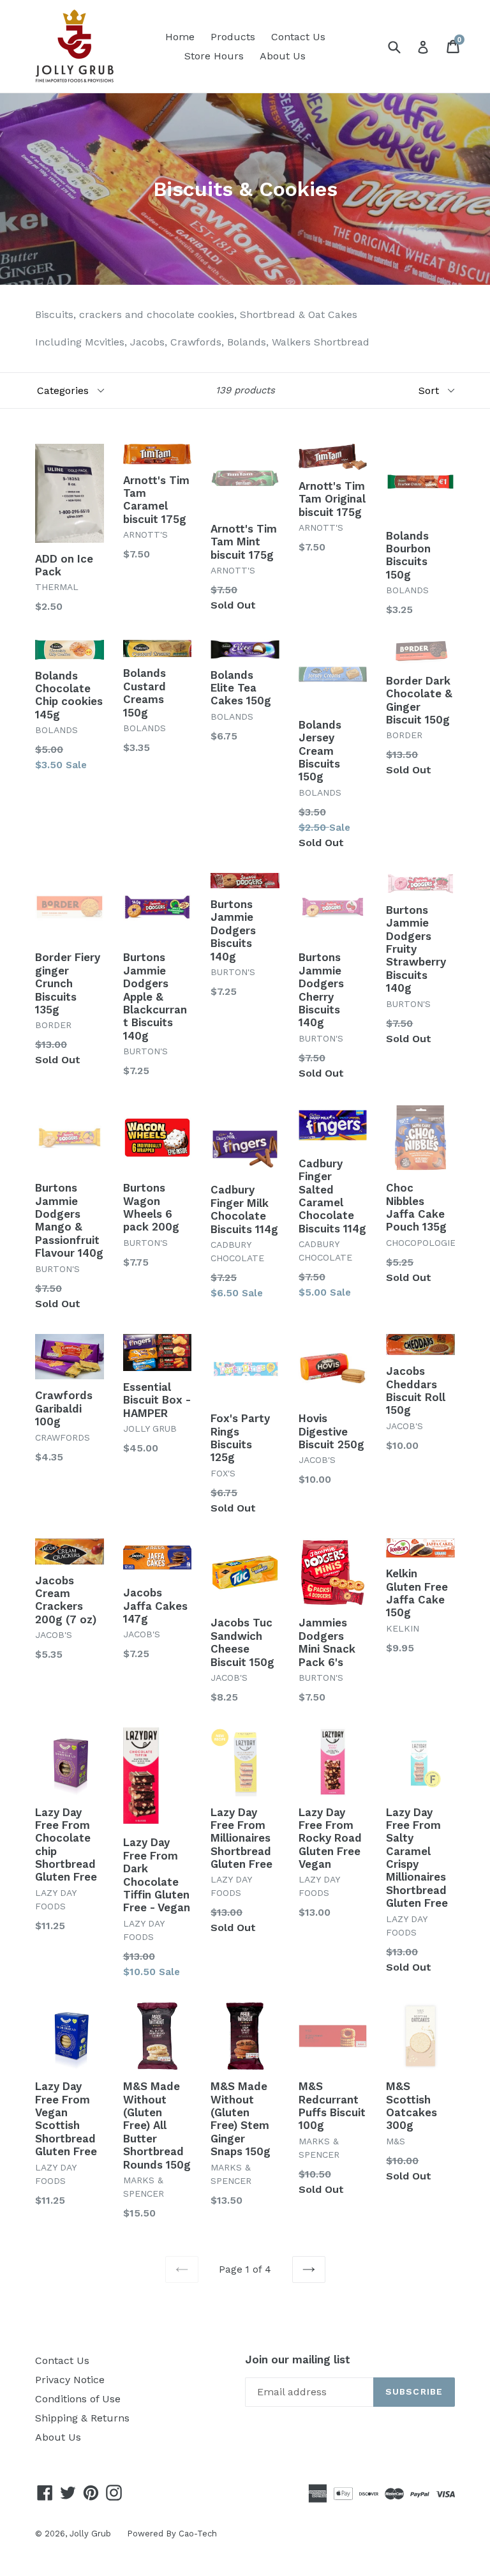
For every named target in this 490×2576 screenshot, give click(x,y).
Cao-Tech (198, 2534)
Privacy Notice (70, 2380)
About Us (283, 56)
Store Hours (214, 56)
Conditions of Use (78, 2399)
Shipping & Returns (82, 2418)
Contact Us (298, 37)
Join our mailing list (298, 2360)
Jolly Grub (90, 2534)
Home (180, 37)
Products (233, 37)
